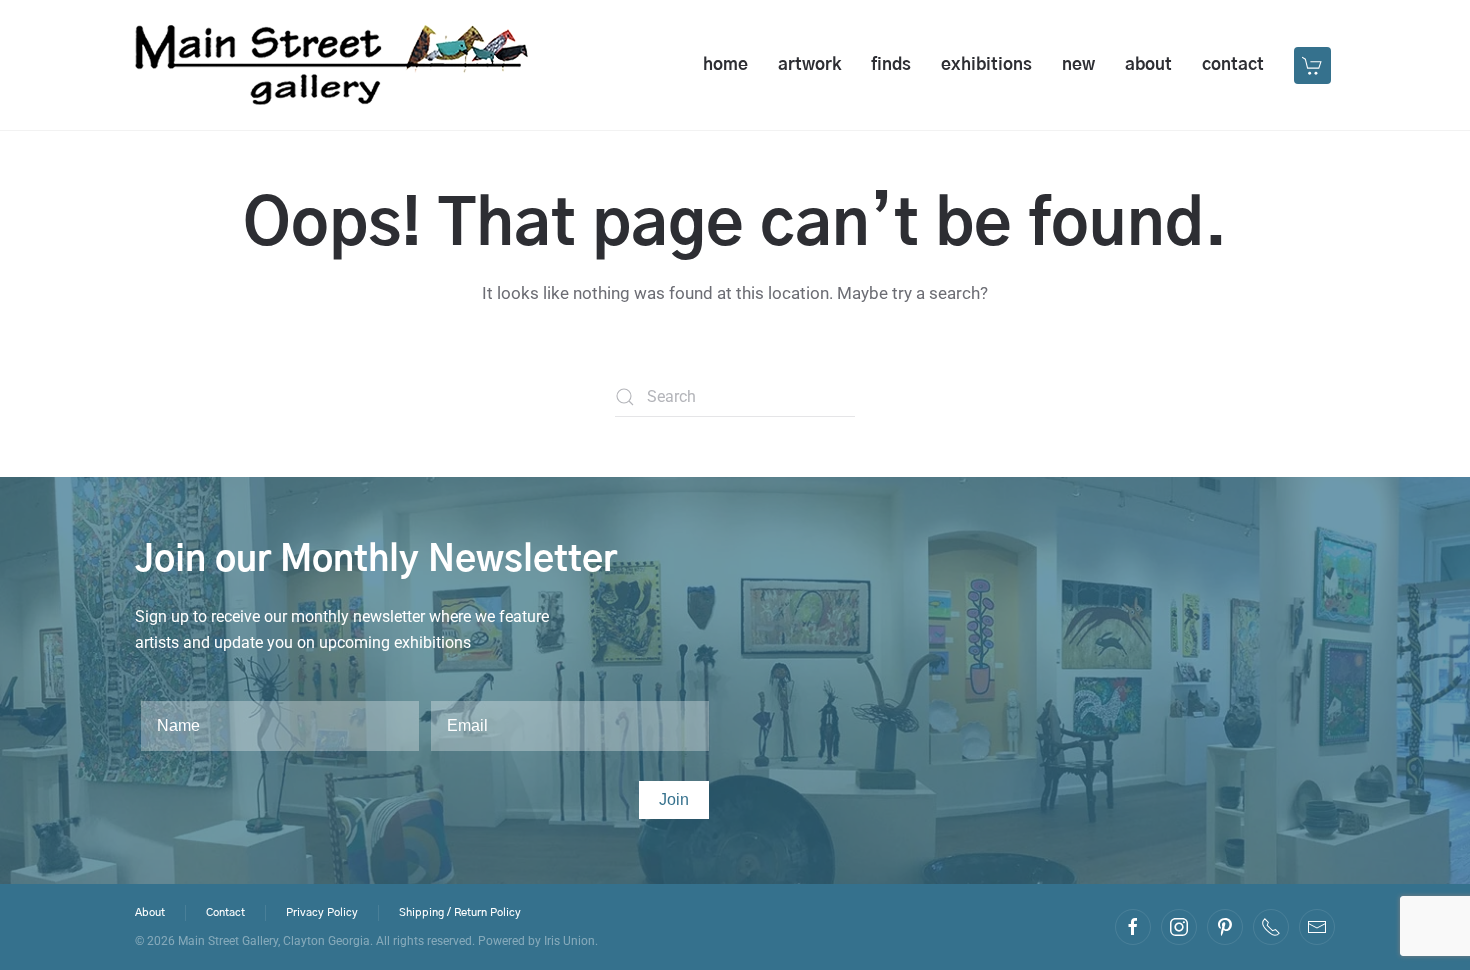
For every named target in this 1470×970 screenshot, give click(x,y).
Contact (1233, 64)
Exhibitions (986, 64)
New (1078, 64)
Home (725, 64)
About (1148, 64)
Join (674, 799)
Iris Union (569, 941)
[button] (1314, 65)
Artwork (809, 64)
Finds (891, 64)
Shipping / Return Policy (460, 912)
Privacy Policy (322, 912)
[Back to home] (331, 65)
